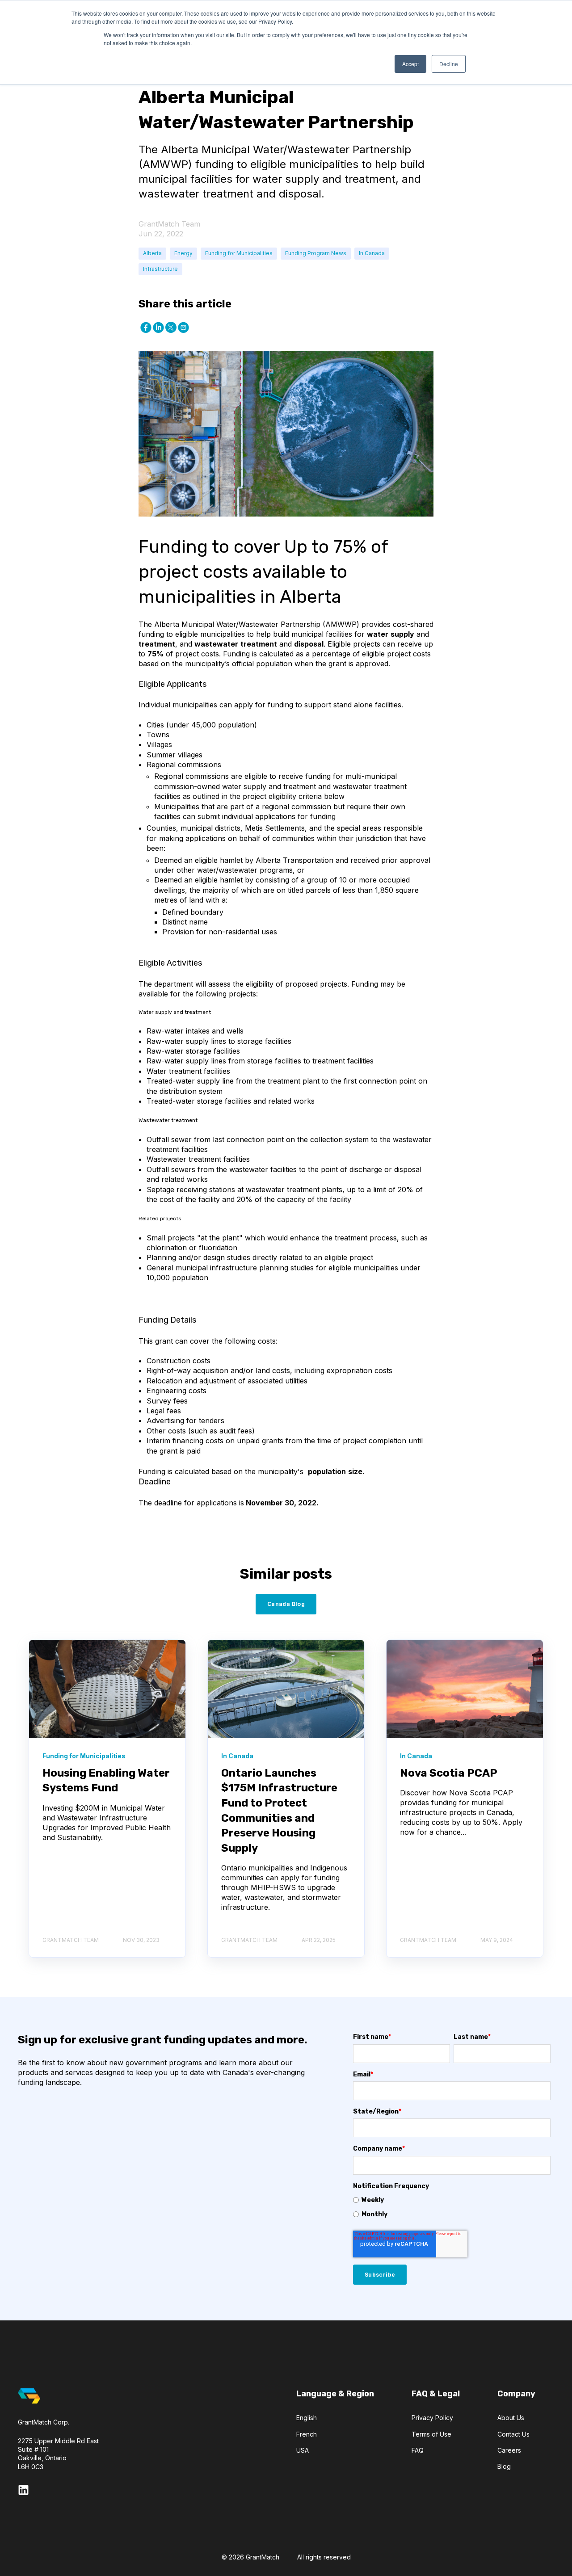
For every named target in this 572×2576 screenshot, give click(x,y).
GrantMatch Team (169, 224)
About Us (511, 2418)
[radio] (452, 2200)
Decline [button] (449, 64)
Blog (504, 2466)
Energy (183, 253)
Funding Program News (316, 253)
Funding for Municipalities (239, 253)
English (307, 2418)
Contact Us (513, 2434)
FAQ (418, 2450)
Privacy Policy (432, 2418)
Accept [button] (410, 64)
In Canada (372, 253)
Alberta (152, 253)
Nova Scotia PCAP (449, 1773)
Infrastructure (160, 269)
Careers (509, 2450)
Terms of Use (431, 2434)
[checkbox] (452, 2207)
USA (303, 2450)
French (307, 2434)
